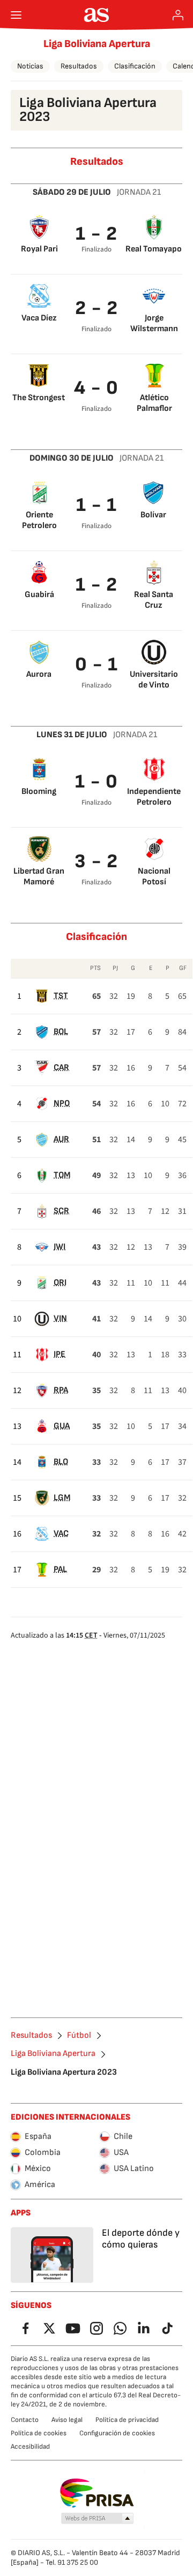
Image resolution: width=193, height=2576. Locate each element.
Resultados (79, 66)
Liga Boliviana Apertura (97, 44)
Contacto (25, 2420)
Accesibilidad (30, 2447)
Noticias (30, 66)
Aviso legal (67, 2420)
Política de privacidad (127, 2420)
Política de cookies (39, 2433)
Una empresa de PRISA (97, 2493)
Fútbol (79, 2036)
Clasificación (135, 66)
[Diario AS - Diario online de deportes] (97, 15)
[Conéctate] (178, 15)
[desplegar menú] (16, 15)
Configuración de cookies (117, 2433)
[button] (98, 2519)
